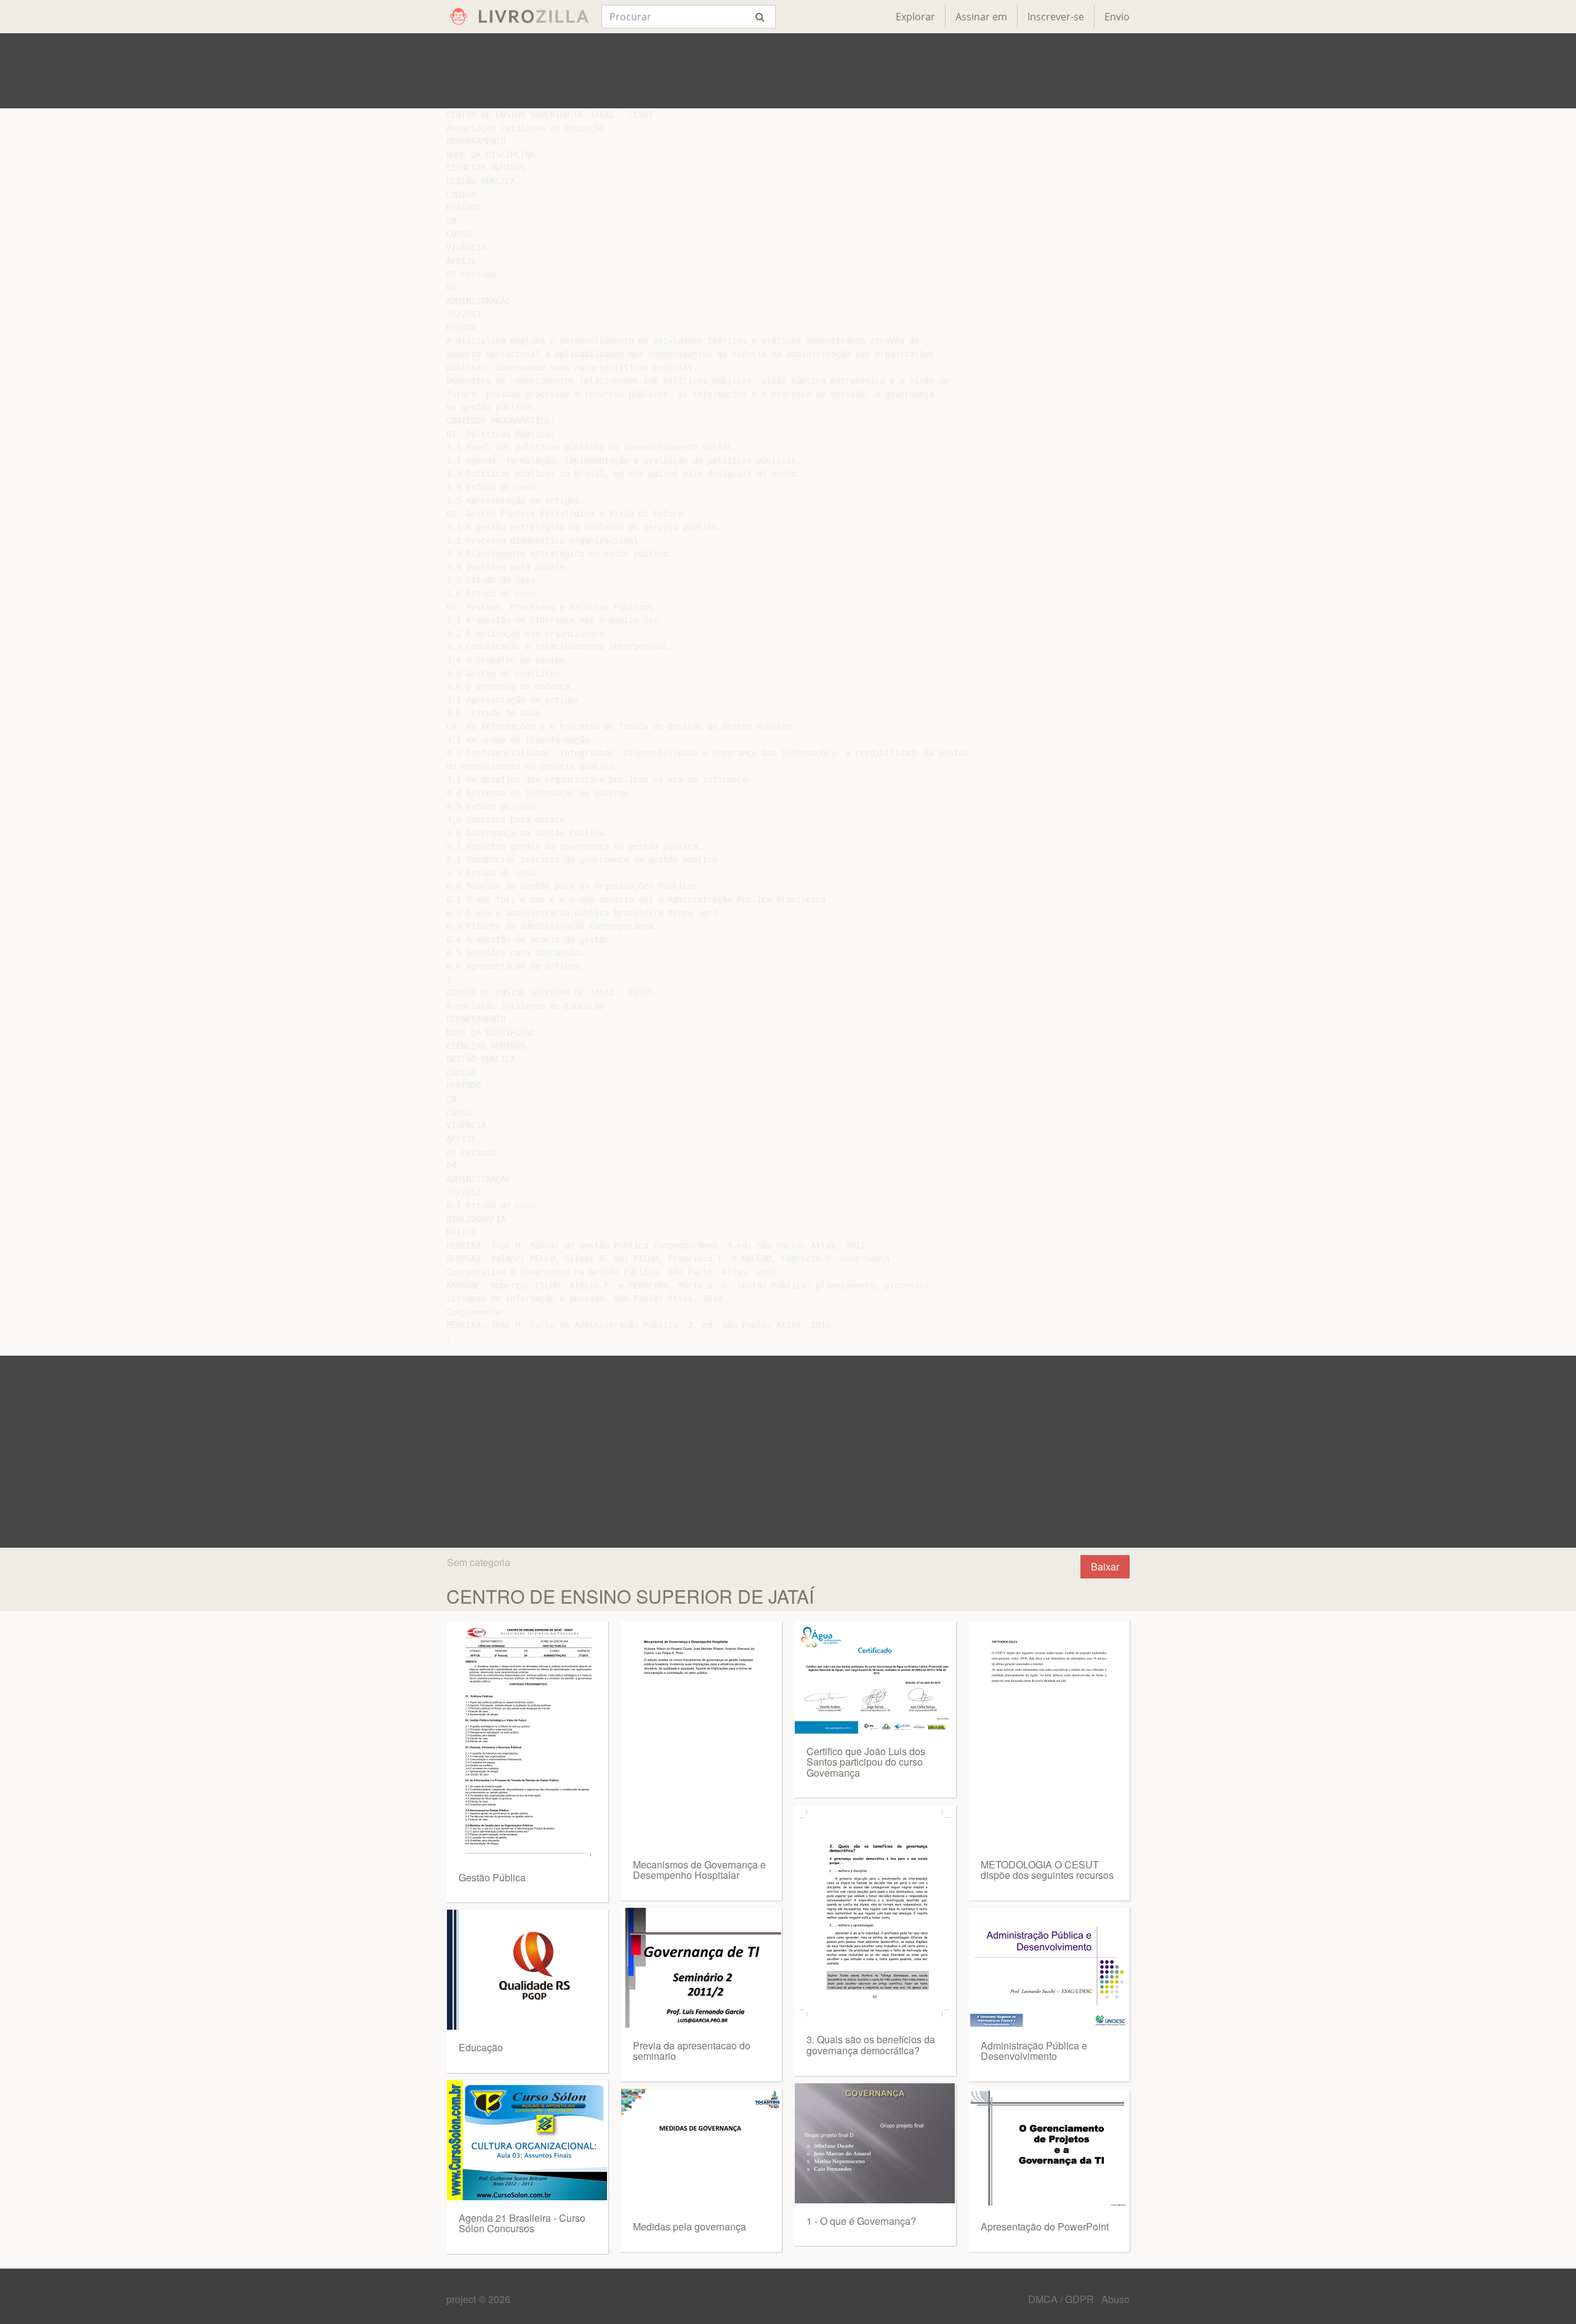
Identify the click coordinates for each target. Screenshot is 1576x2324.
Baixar (1105, 1566)
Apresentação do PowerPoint (1045, 2226)
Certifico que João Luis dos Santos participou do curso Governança (866, 1762)
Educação (481, 2047)
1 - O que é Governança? (861, 2221)
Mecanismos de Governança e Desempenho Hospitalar (699, 1870)
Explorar (915, 17)
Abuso (1116, 2299)
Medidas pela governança (689, 2226)
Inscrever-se (1056, 17)
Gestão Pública (492, 1877)
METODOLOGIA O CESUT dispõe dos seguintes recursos (1047, 1870)
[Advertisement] (788, 71)
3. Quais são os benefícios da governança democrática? (871, 2045)
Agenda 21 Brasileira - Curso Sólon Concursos (522, 2223)
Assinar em (981, 17)
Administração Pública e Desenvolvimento (1034, 2051)
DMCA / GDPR (1062, 2299)
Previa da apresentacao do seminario (692, 2051)
